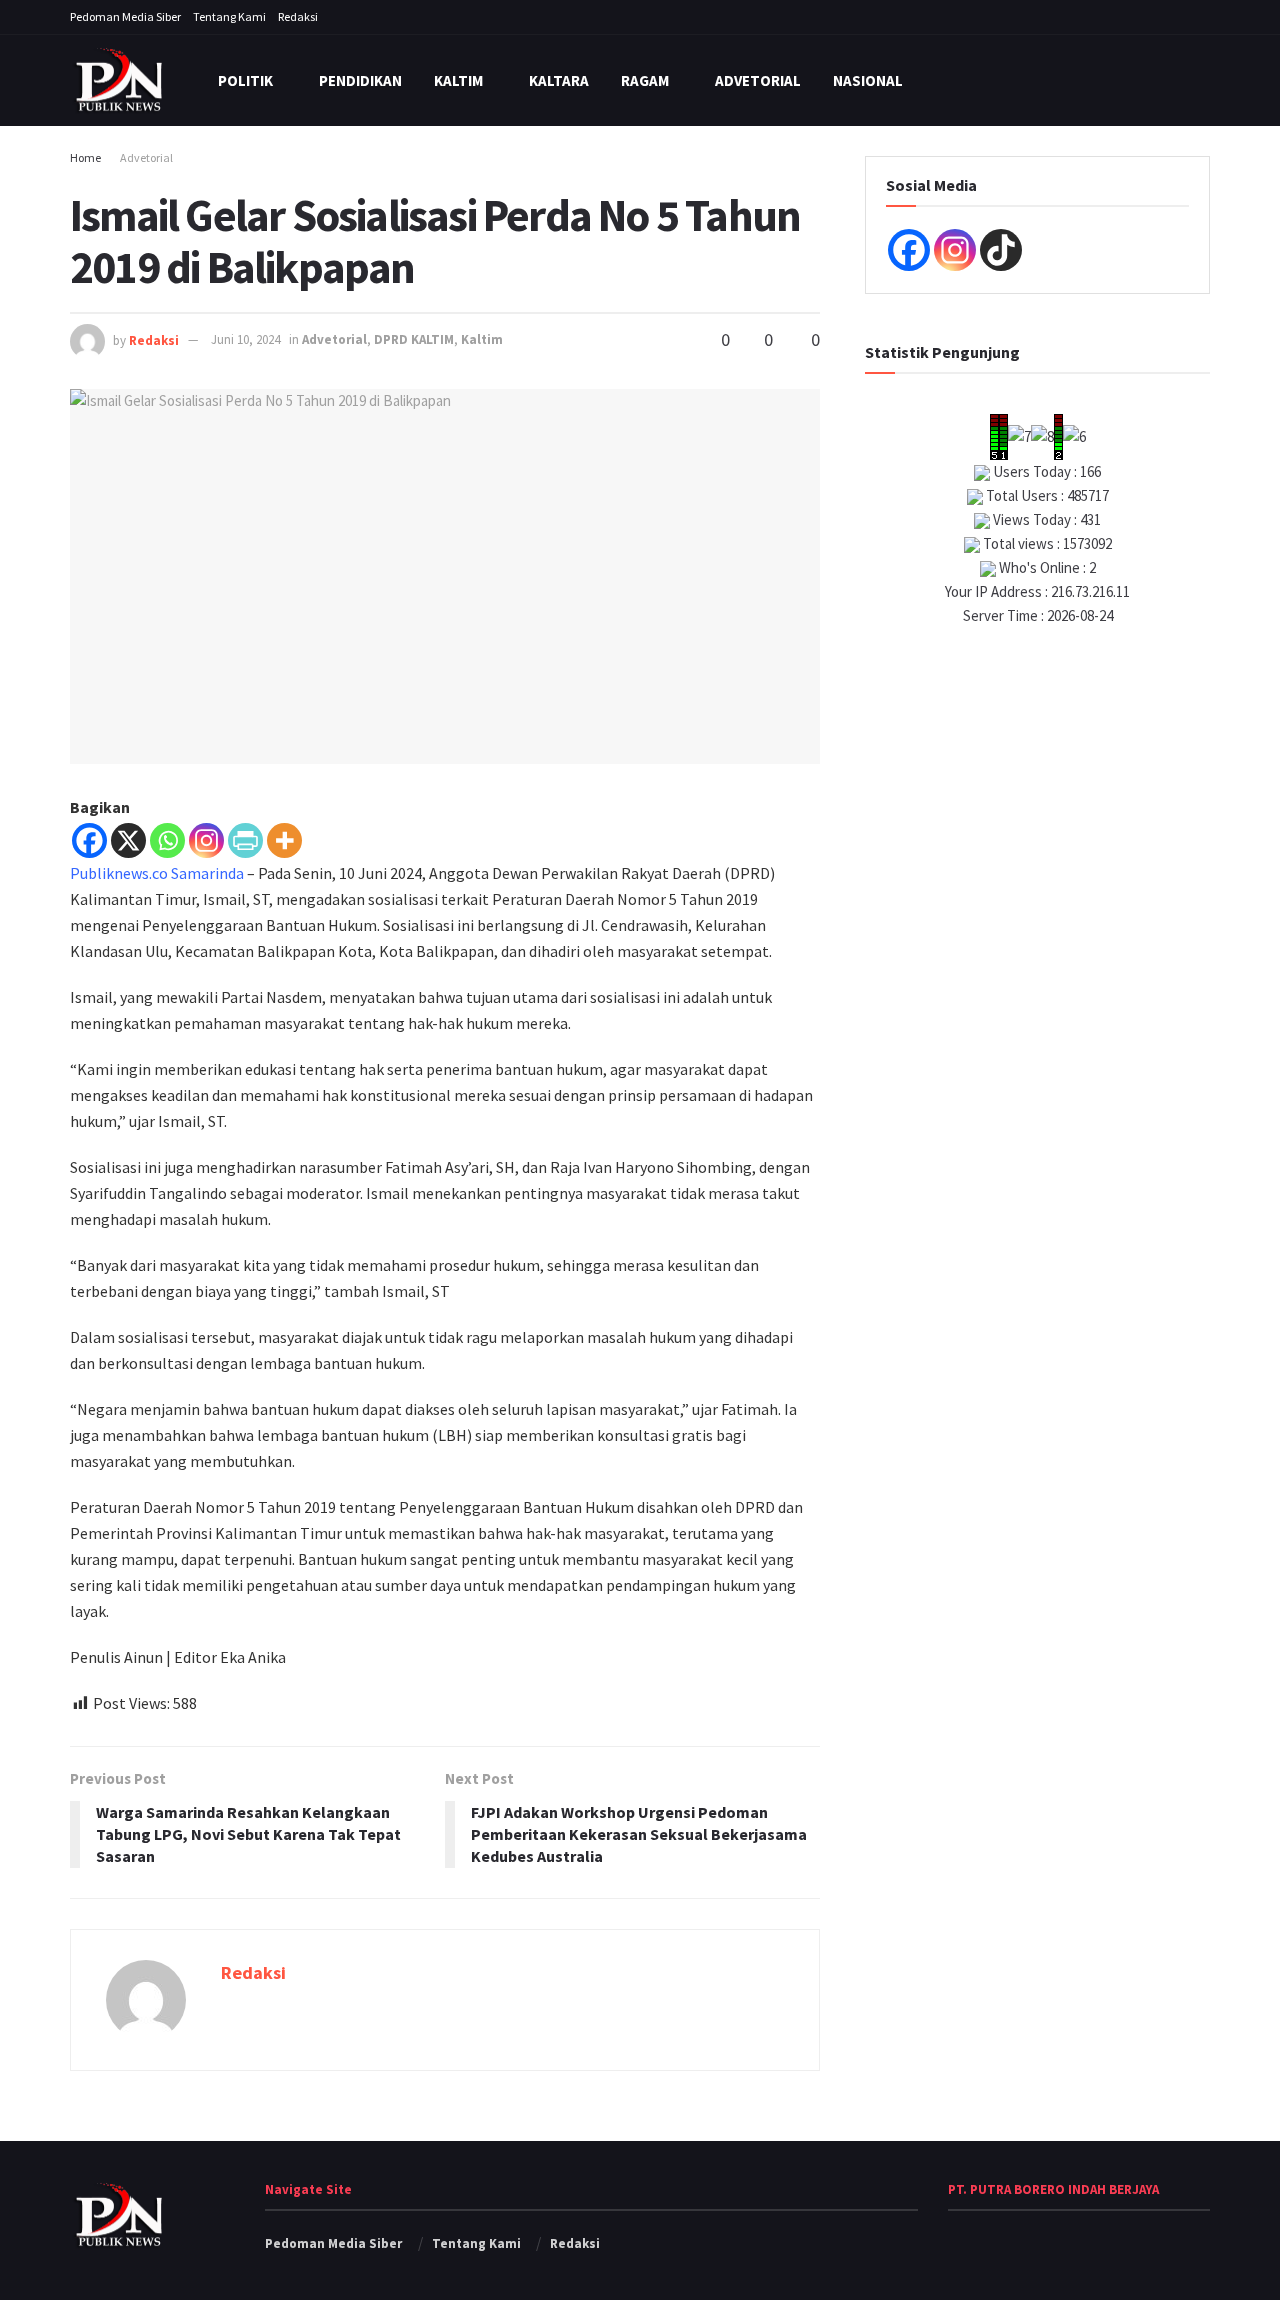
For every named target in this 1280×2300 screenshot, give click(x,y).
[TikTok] (1001, 250)
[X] (128, 840)
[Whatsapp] (167, 840)
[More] (284, 840)
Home (85, 157)
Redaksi (298, 16)
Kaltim (458, 80)
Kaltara (559, 80)
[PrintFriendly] (245, 840)
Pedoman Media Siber (125, 16)
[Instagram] (206, 840)
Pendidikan (360, 80)
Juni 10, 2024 (245, 339)
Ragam (645, 80)
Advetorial (758, 80)
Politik (245, 80)
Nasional (868, 80)
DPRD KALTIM (414, 339)
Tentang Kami (229, 16)
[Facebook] (89, 840)
